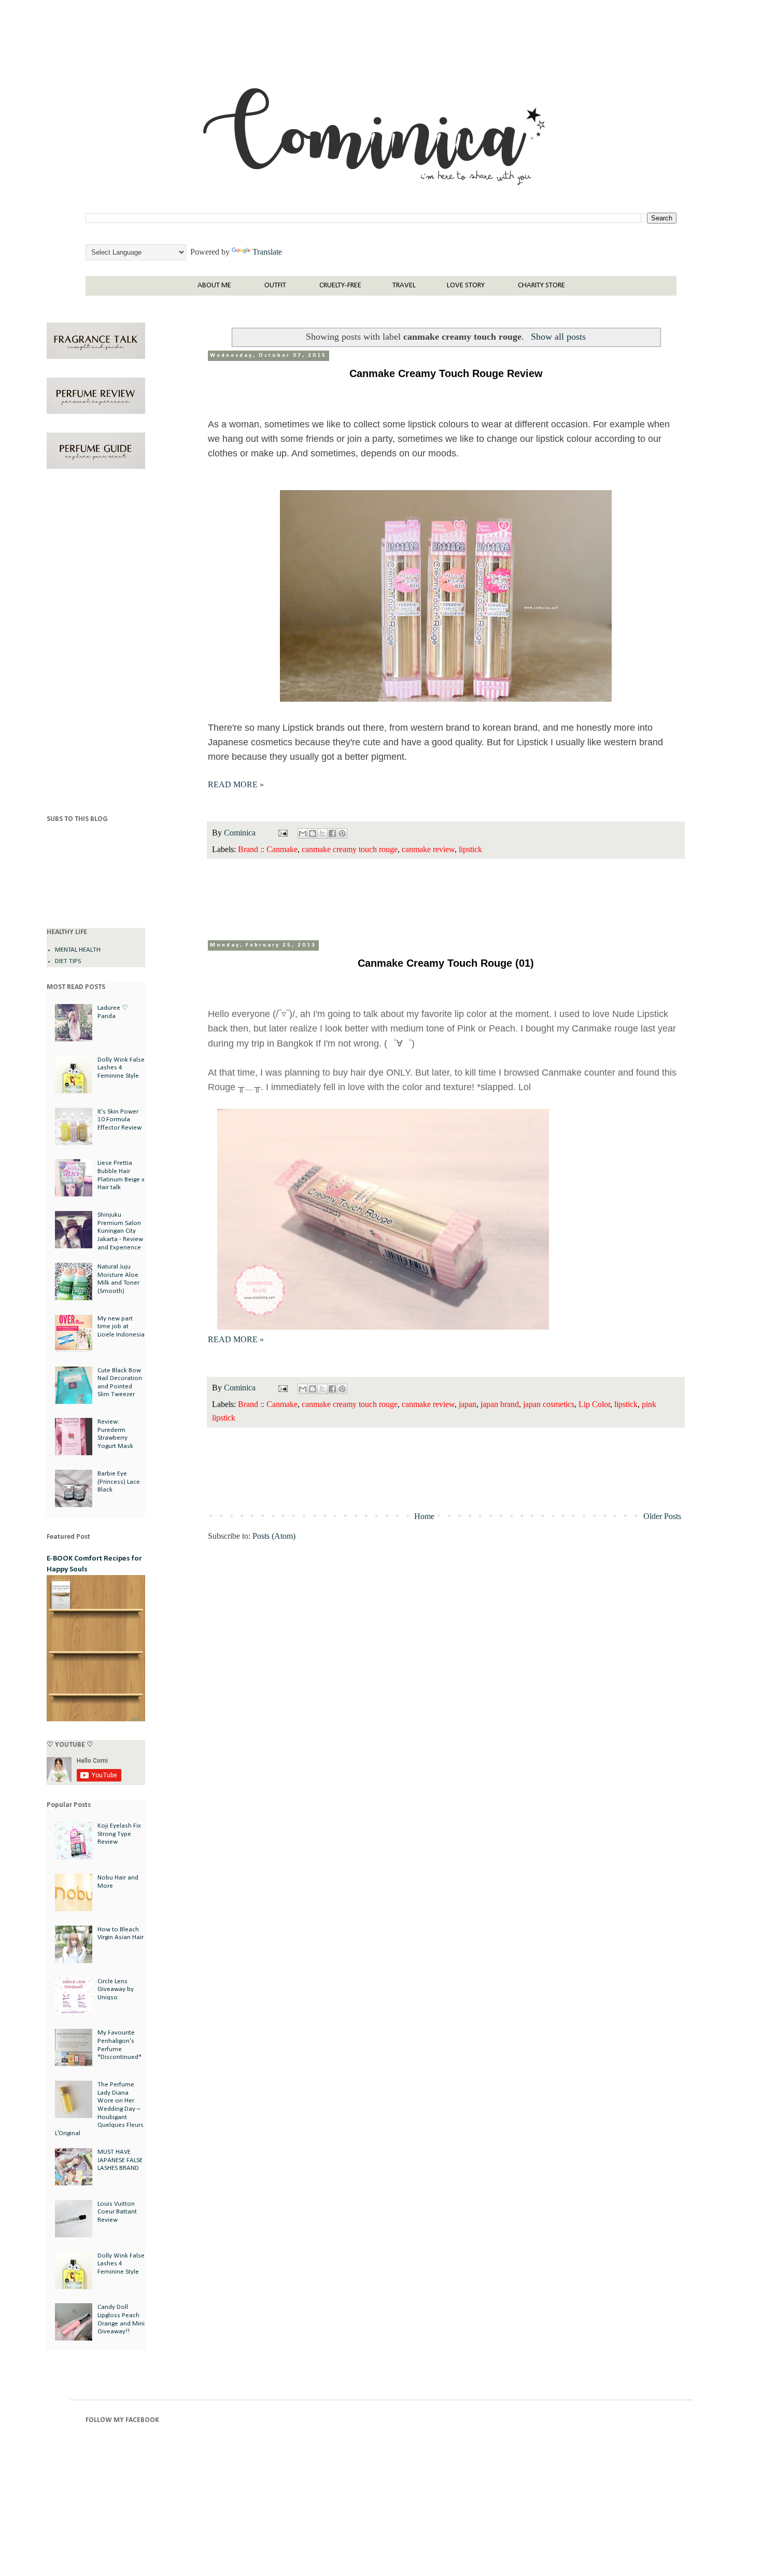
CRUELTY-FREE (340, 286)
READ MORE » (236, 784)
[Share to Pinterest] (342, 833)
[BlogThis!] (313, 833)
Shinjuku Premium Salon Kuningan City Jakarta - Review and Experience (120, 1231)
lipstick (470, 849)
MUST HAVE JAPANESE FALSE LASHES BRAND (120, 2160)
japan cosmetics (549, 1404)
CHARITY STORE (541, 286)
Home (424, 1516)
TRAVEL (404, 286)
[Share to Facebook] (332, 833)
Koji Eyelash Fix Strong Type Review (119, 1834)
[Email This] (303, 833)
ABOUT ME (214, 286)
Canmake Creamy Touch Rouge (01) (446, 963)
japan (468, 1404)
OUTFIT (275, 286)
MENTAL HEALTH (78, 950)
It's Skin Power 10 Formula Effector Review (119, 1120)
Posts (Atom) (274, 1536)
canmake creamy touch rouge (350, 849)
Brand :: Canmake (268, 849)
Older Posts (662, 1516)
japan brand (500, 1404)
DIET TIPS (68, 961)
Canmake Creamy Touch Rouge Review (446, 373)
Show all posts (558, 337)
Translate (267, 252)
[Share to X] (322, 833)
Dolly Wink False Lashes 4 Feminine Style (121, 1068)
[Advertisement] (96, 644)
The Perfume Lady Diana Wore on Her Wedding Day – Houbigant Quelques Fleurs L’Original (99, 2109)
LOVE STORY (466, 286)
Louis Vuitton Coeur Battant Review (117, 2212)
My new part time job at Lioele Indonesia (121, 1327)
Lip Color (594, 1404)
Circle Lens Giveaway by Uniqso (116, 1989)
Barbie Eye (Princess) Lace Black (119, 1482)
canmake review (428, 849)
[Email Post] (282, 833)
